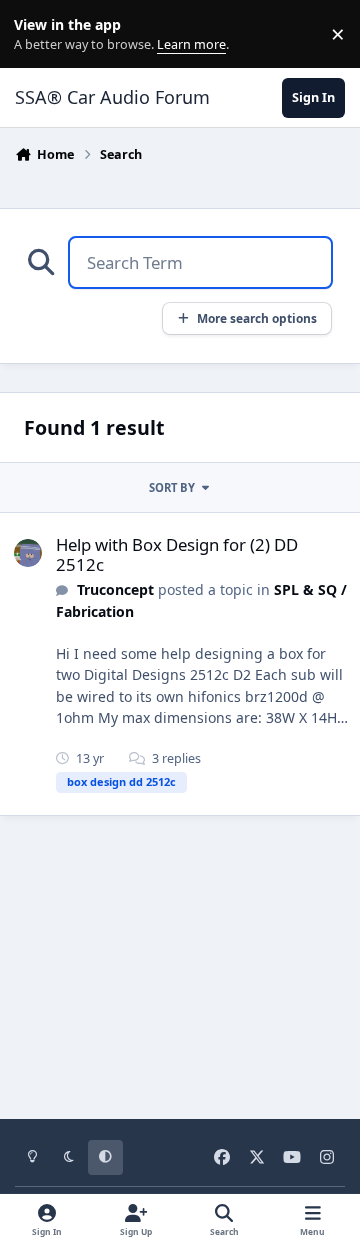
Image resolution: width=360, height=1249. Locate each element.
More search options (257, 318)
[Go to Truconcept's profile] (28, 553)
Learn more (38, 34)
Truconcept (115, 589)
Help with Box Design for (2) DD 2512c (177, 554)
